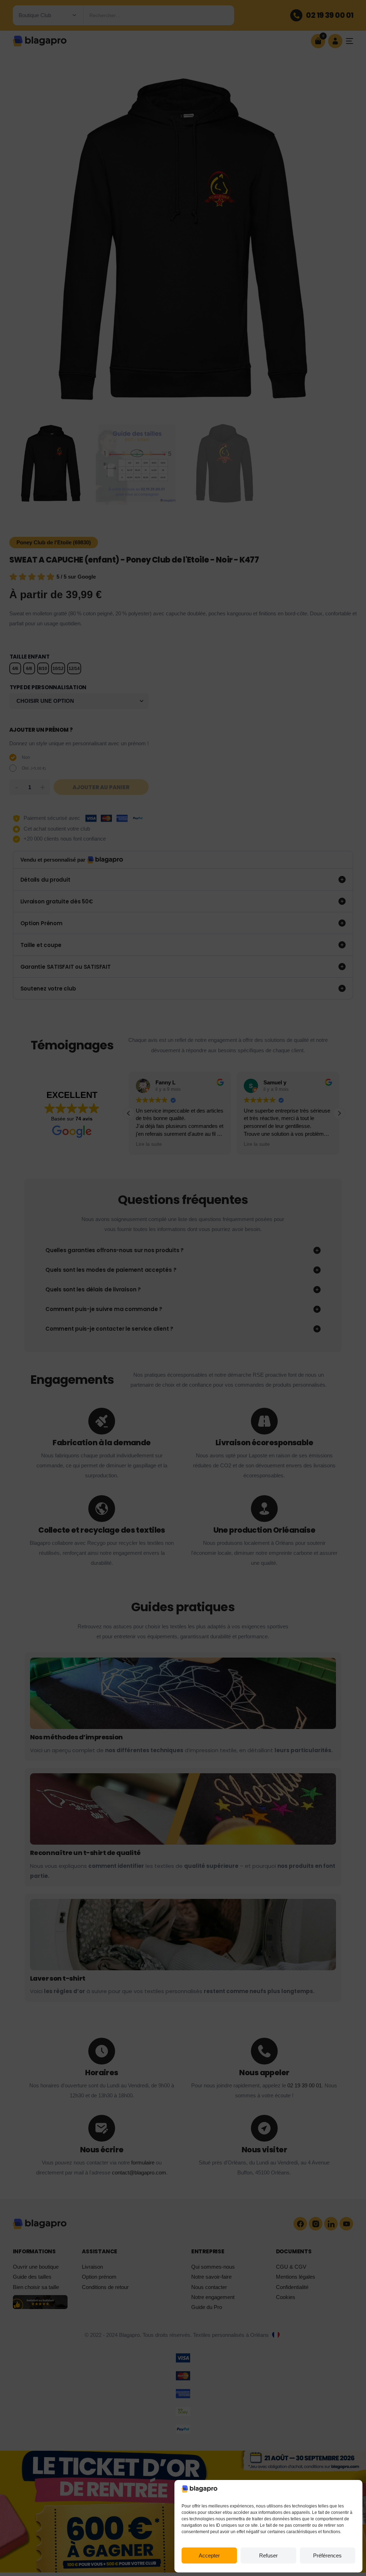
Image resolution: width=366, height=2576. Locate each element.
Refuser (268, 2555)
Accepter (209, 2555)
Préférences (327, 2555)
